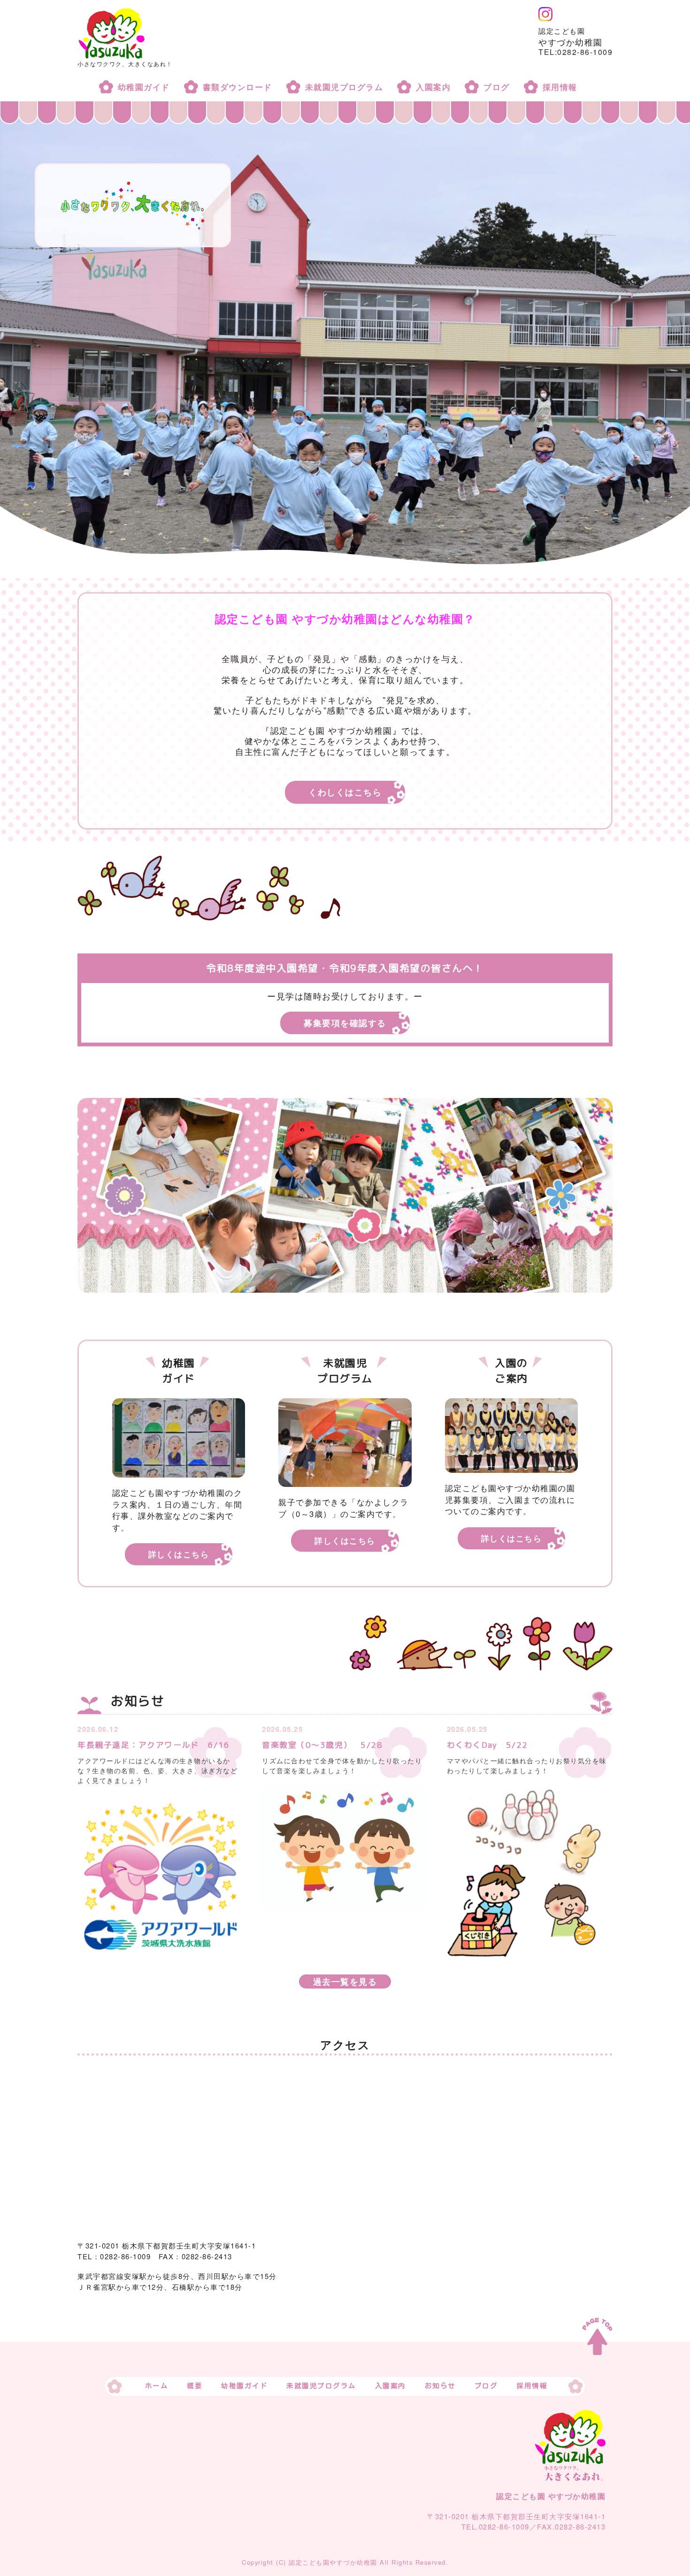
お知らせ (440, 2386)
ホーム (157, 2386)
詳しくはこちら (179, 1554)
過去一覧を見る (345, 1982)
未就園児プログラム (344, 87)
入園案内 (433, 87)
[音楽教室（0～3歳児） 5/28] (345, 1846)
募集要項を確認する (345, 1023)
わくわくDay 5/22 (487, 1745)
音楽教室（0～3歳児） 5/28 (322, 1745)
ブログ (497, 87)
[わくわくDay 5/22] (530, 1870)
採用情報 (560, 87)
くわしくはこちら (345, 792)
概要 (195, 2386)
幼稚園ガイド (144, 87)
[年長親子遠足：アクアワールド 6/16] (160, 1876)
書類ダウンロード (238, 87)
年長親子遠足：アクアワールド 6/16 (154, 1745)
